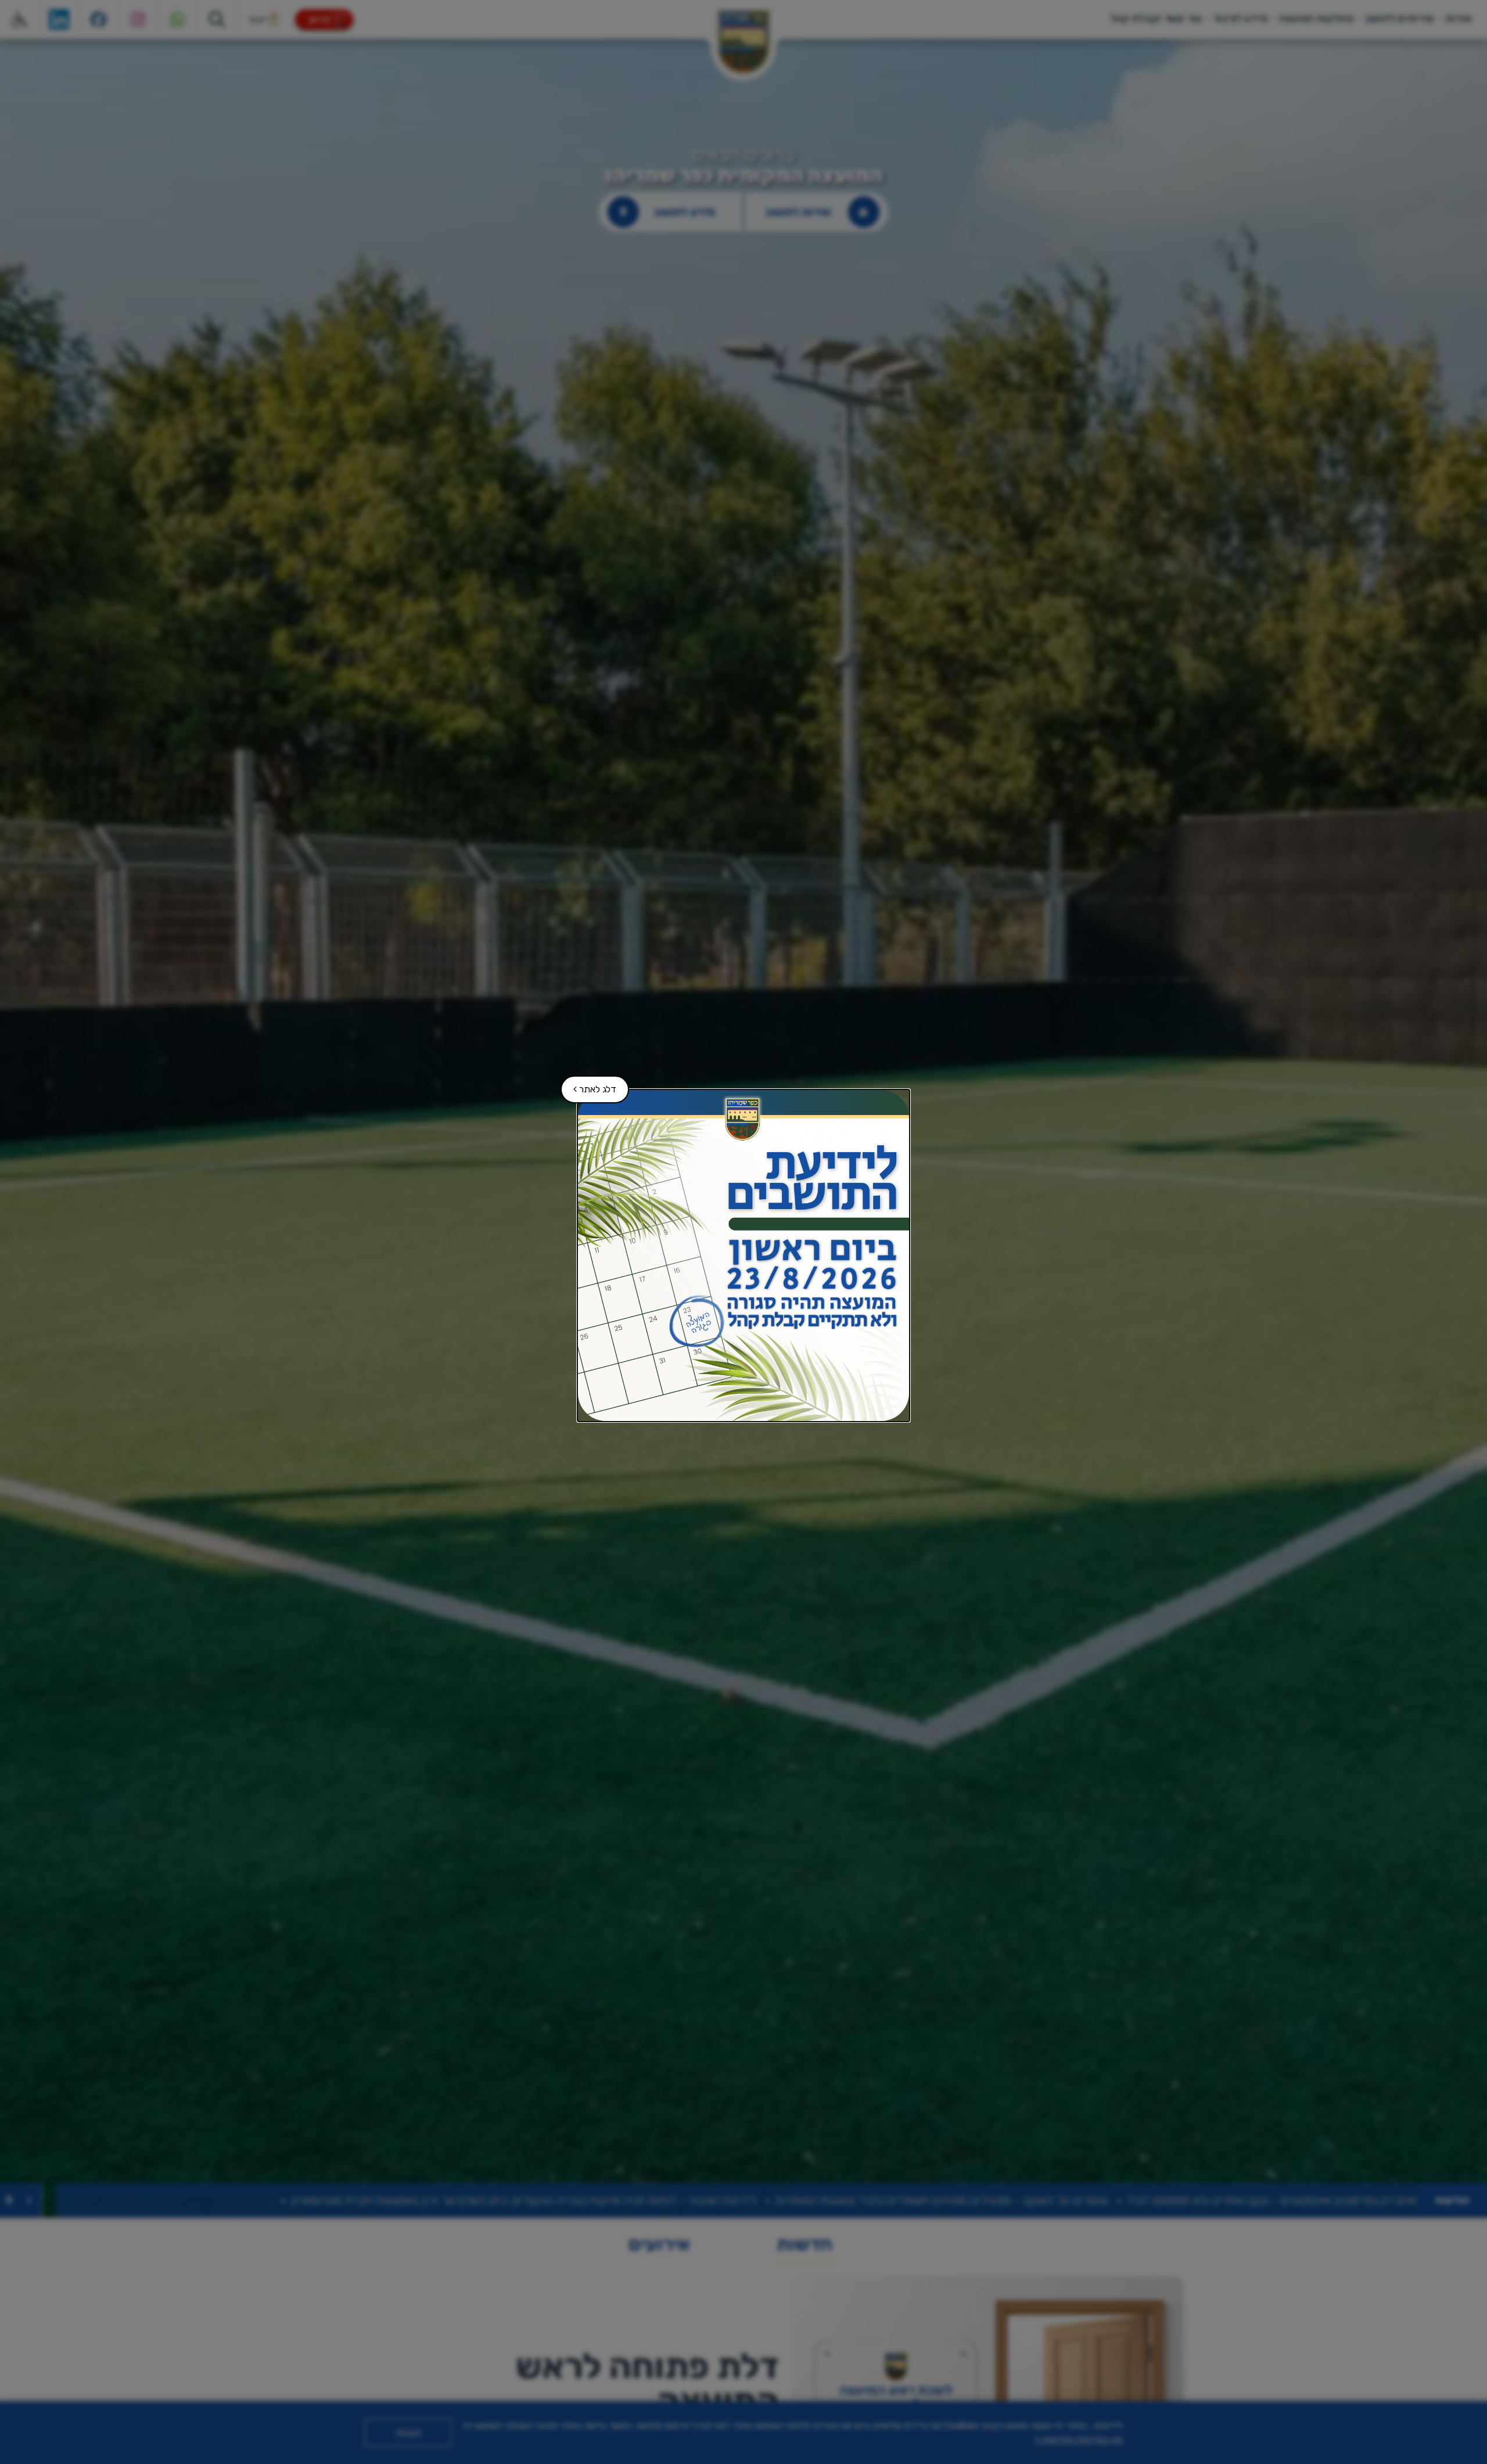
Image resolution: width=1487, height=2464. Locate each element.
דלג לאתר (589, 1085)
